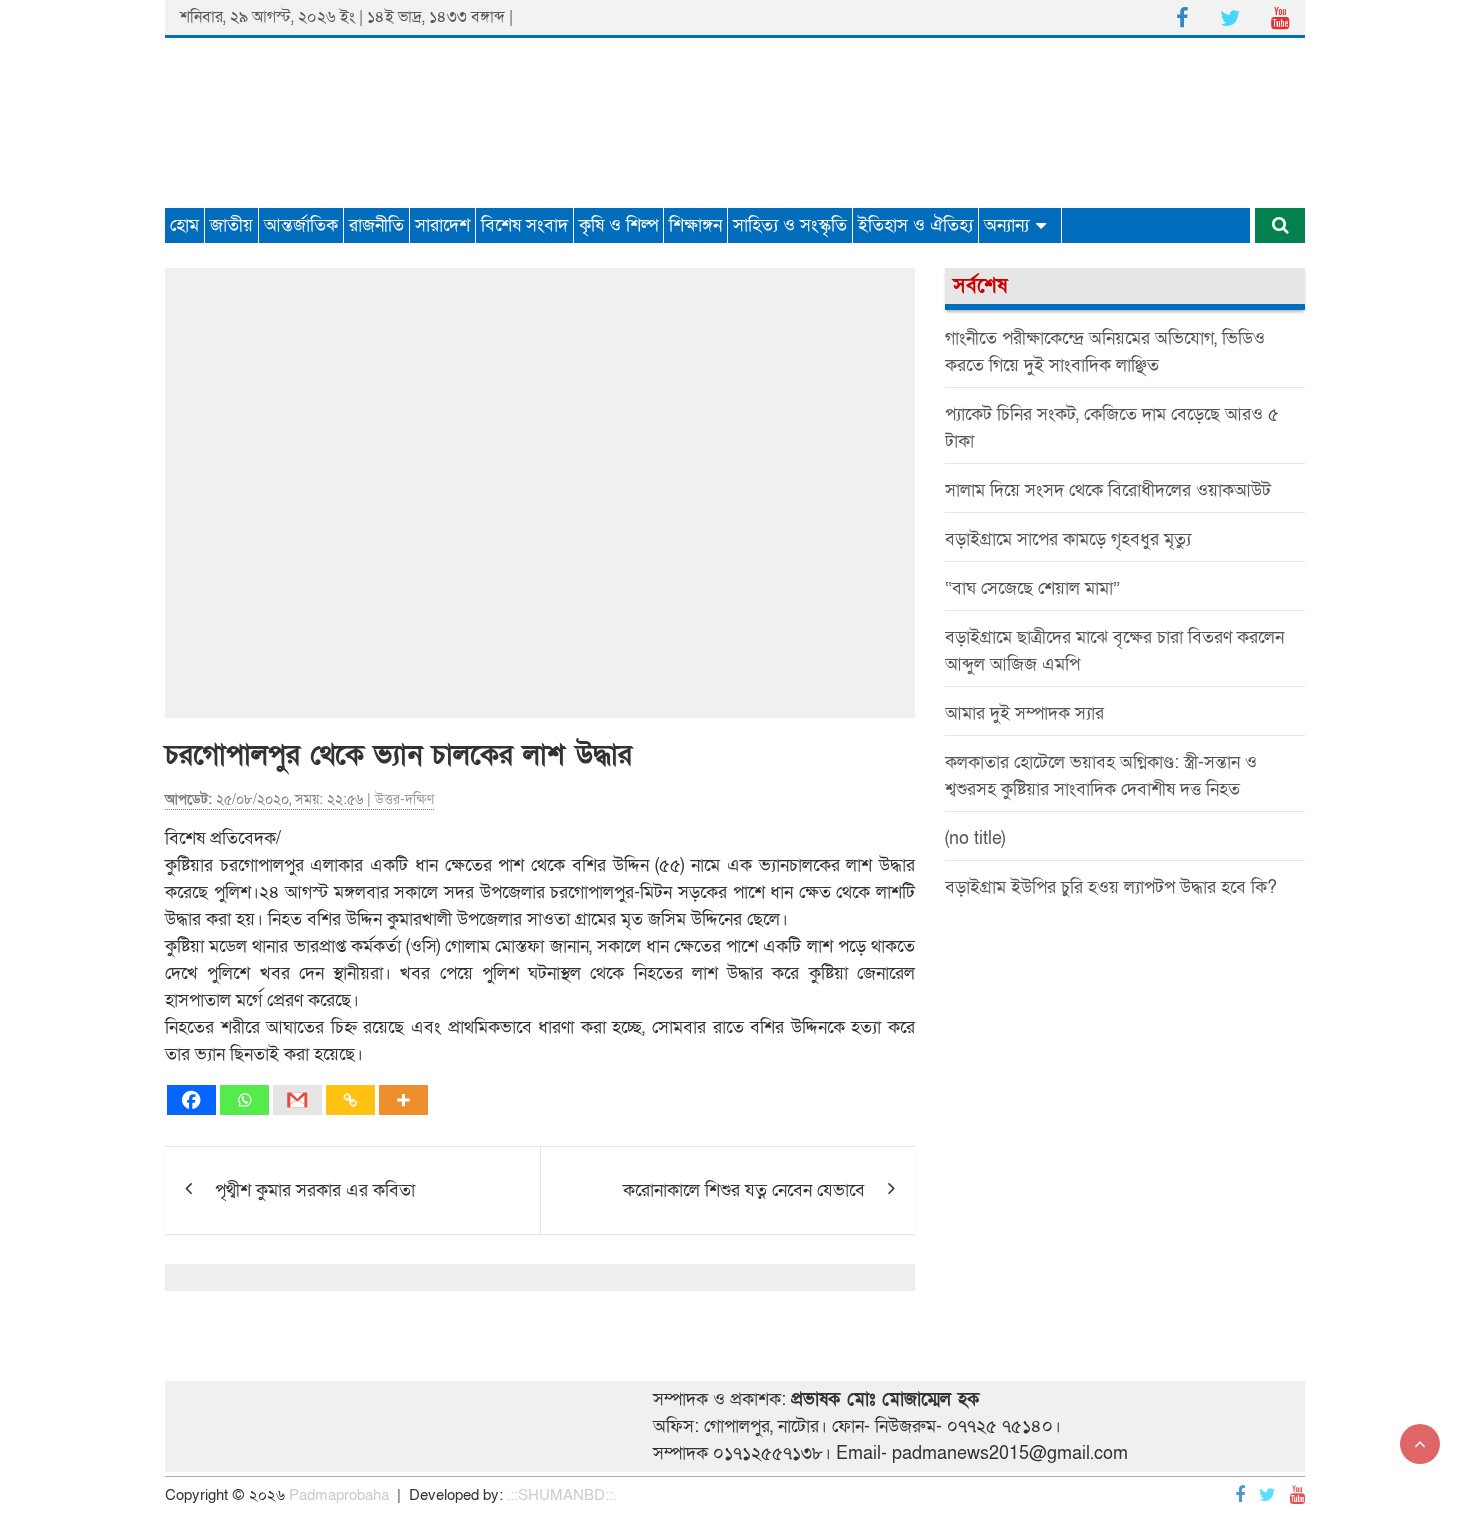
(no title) (975, 838)
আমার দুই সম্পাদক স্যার (1024, 713)
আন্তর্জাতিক (301, 225)
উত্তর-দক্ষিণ (404, 799)
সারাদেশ (442, 225)
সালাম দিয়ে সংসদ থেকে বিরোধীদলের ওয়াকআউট (1108, 490)
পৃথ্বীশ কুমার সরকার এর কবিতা (315, 1190)
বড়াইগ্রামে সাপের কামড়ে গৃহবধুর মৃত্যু (1068, 539)
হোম (184, 225)
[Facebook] (191, 1100)
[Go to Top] (1420, 1444)
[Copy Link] (350, 1100)
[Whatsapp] (244, 1100)
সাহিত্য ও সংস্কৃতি (790, 225)
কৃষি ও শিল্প (618, 225)
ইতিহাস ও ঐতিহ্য (915, 225)
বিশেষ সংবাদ (524, 225)
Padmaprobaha (339, 1495)
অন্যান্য (1006, 225)
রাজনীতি (376, 225)
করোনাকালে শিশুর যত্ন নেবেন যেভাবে (744, 1190)
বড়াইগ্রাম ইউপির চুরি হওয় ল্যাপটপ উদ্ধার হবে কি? (1111, 887)
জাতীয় (231, 225)
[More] (403, 1100)
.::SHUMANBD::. (561, 1495)
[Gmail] (297, 1100)
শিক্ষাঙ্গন (695, 225)
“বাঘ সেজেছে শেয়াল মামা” (1032, 588)
